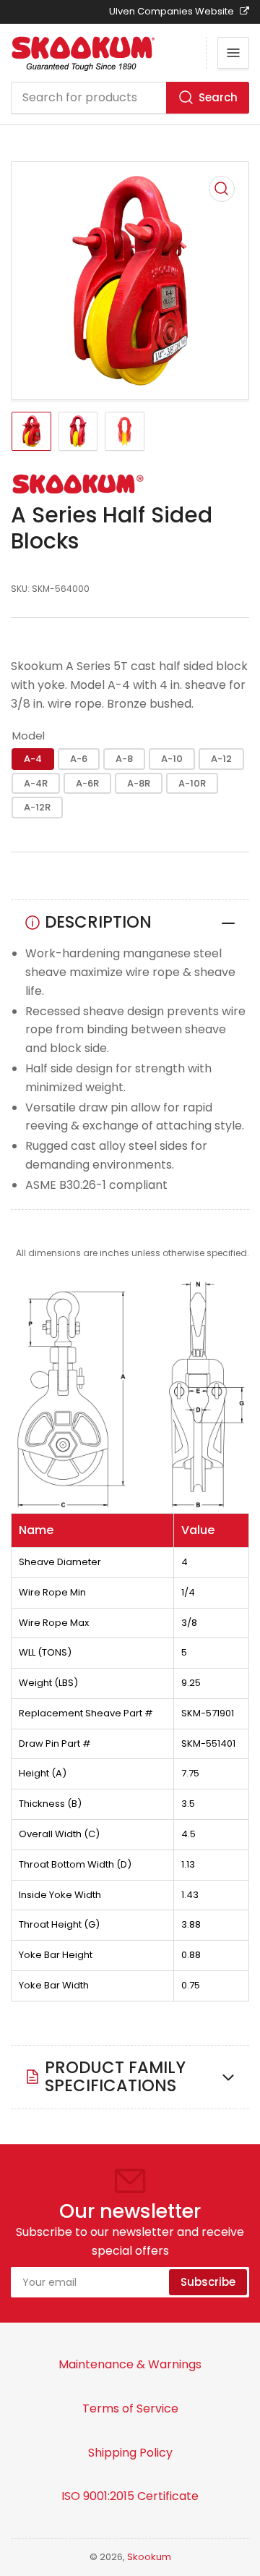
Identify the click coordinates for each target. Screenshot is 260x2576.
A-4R (36, 783)
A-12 (221, 759)
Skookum (149, 2557)
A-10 (172, 759)
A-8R (139, 783)
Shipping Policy (130, 2453)
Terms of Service (130, 2408)
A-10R (192, 783)
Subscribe (208, 2282)
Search (218, 97)
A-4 (33, 759)
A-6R (87, 783)
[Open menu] (233, 53)
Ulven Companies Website (173, 11)
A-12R (37, 807)
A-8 (124, 759)
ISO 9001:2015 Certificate (130, 2496)
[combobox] (130, 98)
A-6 (79, 759)
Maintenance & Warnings (130, 2364)
